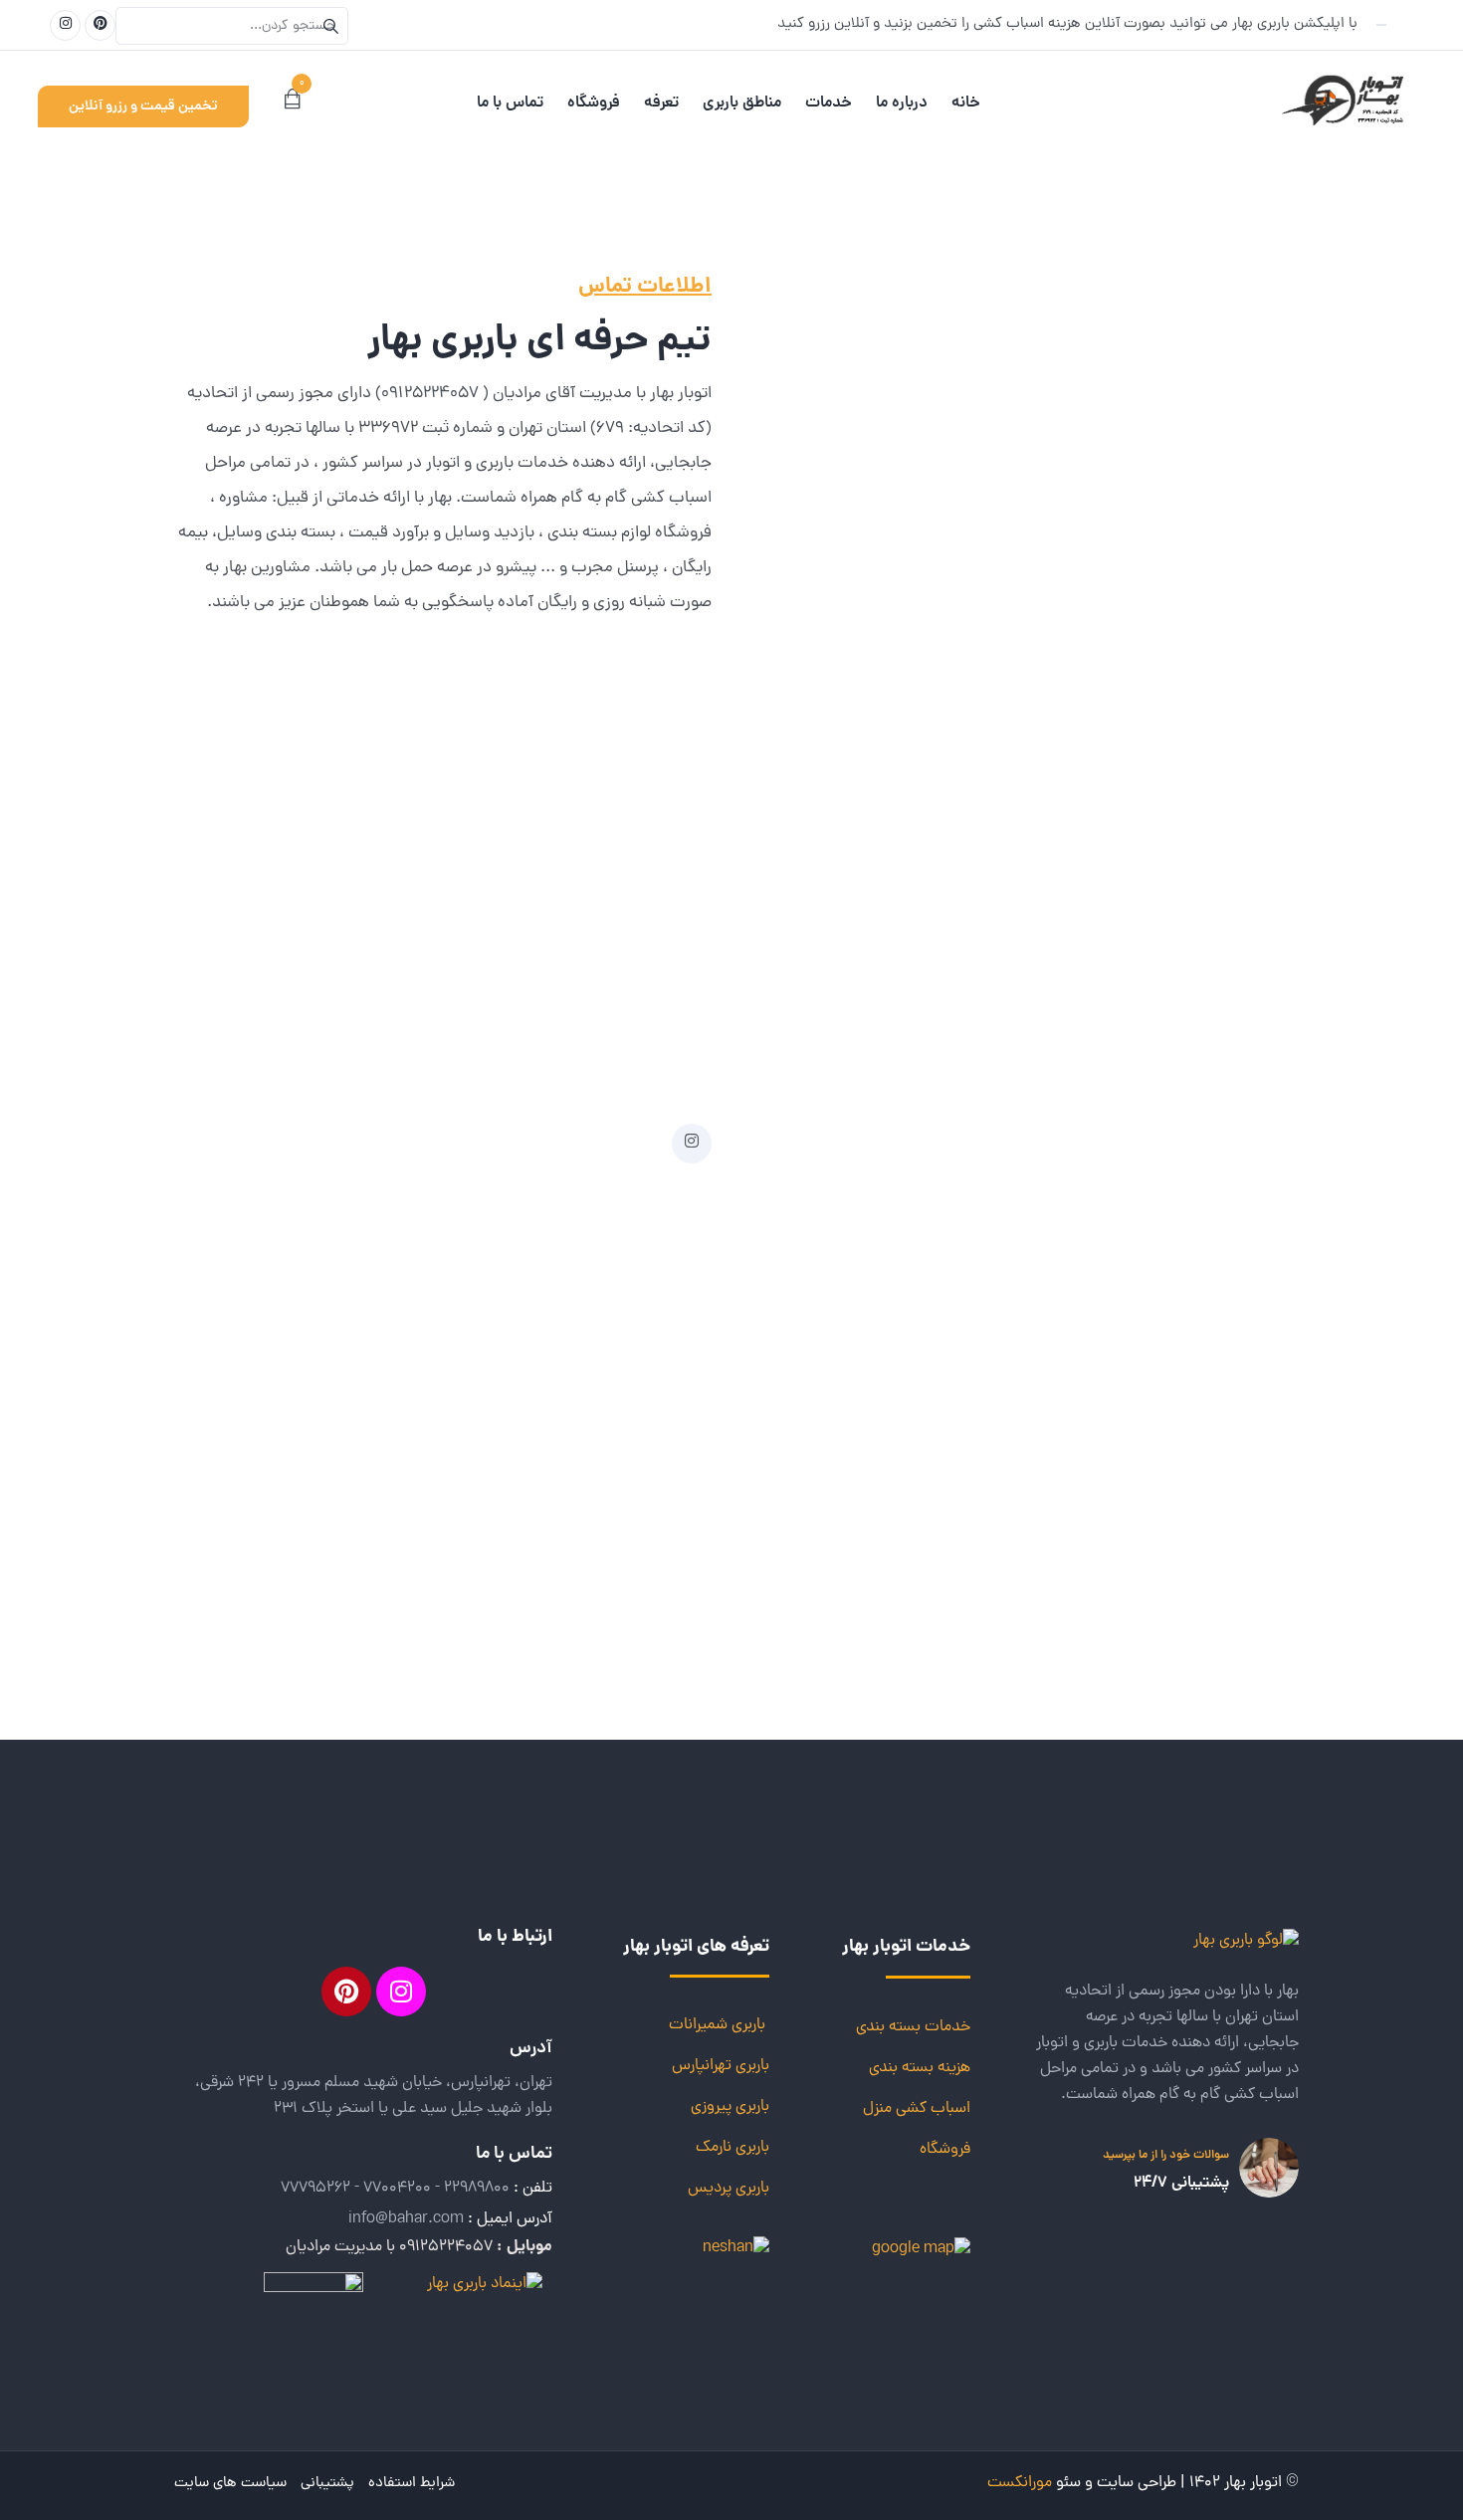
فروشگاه (945, 2150)
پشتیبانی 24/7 (1181, 2184)
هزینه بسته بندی (920, 2068)
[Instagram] (401, 1992)
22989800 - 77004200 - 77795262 (395, 2189)
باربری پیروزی (730, 2107)
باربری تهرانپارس (721, 2066)
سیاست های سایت (230, 2484)
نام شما (1223, 425)
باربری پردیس (729, 2189)
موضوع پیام (1210, 623)
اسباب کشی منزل (917, 2109)
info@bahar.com (406, 2219)
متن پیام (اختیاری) (1191, 721)
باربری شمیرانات (717, 2025)
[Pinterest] (346, 1992)
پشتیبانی (327, 2484)
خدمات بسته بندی (913, 2027)
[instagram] (692, 1144)
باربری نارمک (732, 2148)
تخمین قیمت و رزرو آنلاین (143, 106)
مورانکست (1020, 2483)
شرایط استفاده (412, 2484)
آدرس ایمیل (1209, 524)
